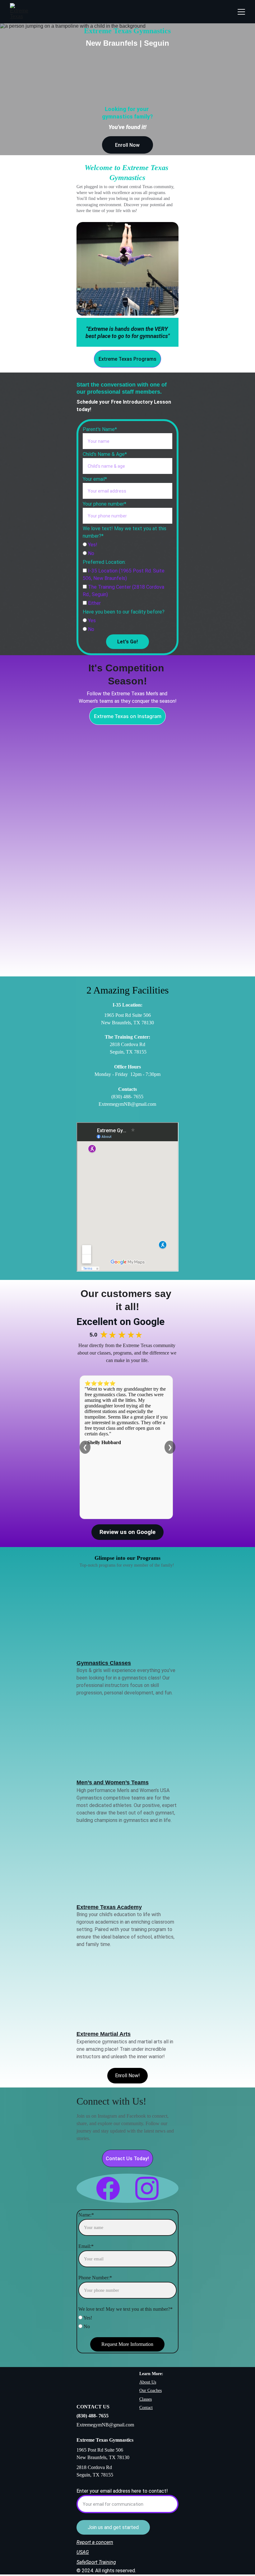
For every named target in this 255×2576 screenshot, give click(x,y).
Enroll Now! (127, 2076)
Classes (146, 2399)
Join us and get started (113, 2527)
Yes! (92, 545)
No (90, 553)
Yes (91, 621)
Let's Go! (127, 642)
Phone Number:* (95, 2278)
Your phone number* (104, 504)
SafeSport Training (96, 2562)
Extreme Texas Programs (127, 359)
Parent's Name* (100, 429)
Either (94, 603)
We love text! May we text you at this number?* (125, 2309)
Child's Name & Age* (105, 454)
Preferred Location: (104, 562)
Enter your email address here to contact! (122, 2491)
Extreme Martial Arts (104, 2034)
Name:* (86, 2215)
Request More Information (127, 2344)
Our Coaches (151, 2391)
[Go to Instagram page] (147, 2188)
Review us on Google (127, 1532)
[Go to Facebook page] (111, 2188)
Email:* (86, 2246)
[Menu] (241, 12)
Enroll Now (127, 145)
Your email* (95, 479)
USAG (83, 2552)
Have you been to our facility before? (124, 612)
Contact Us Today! (127, 2159)
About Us (148, 2382)
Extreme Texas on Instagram (128, 716)
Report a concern (95, 2542)
